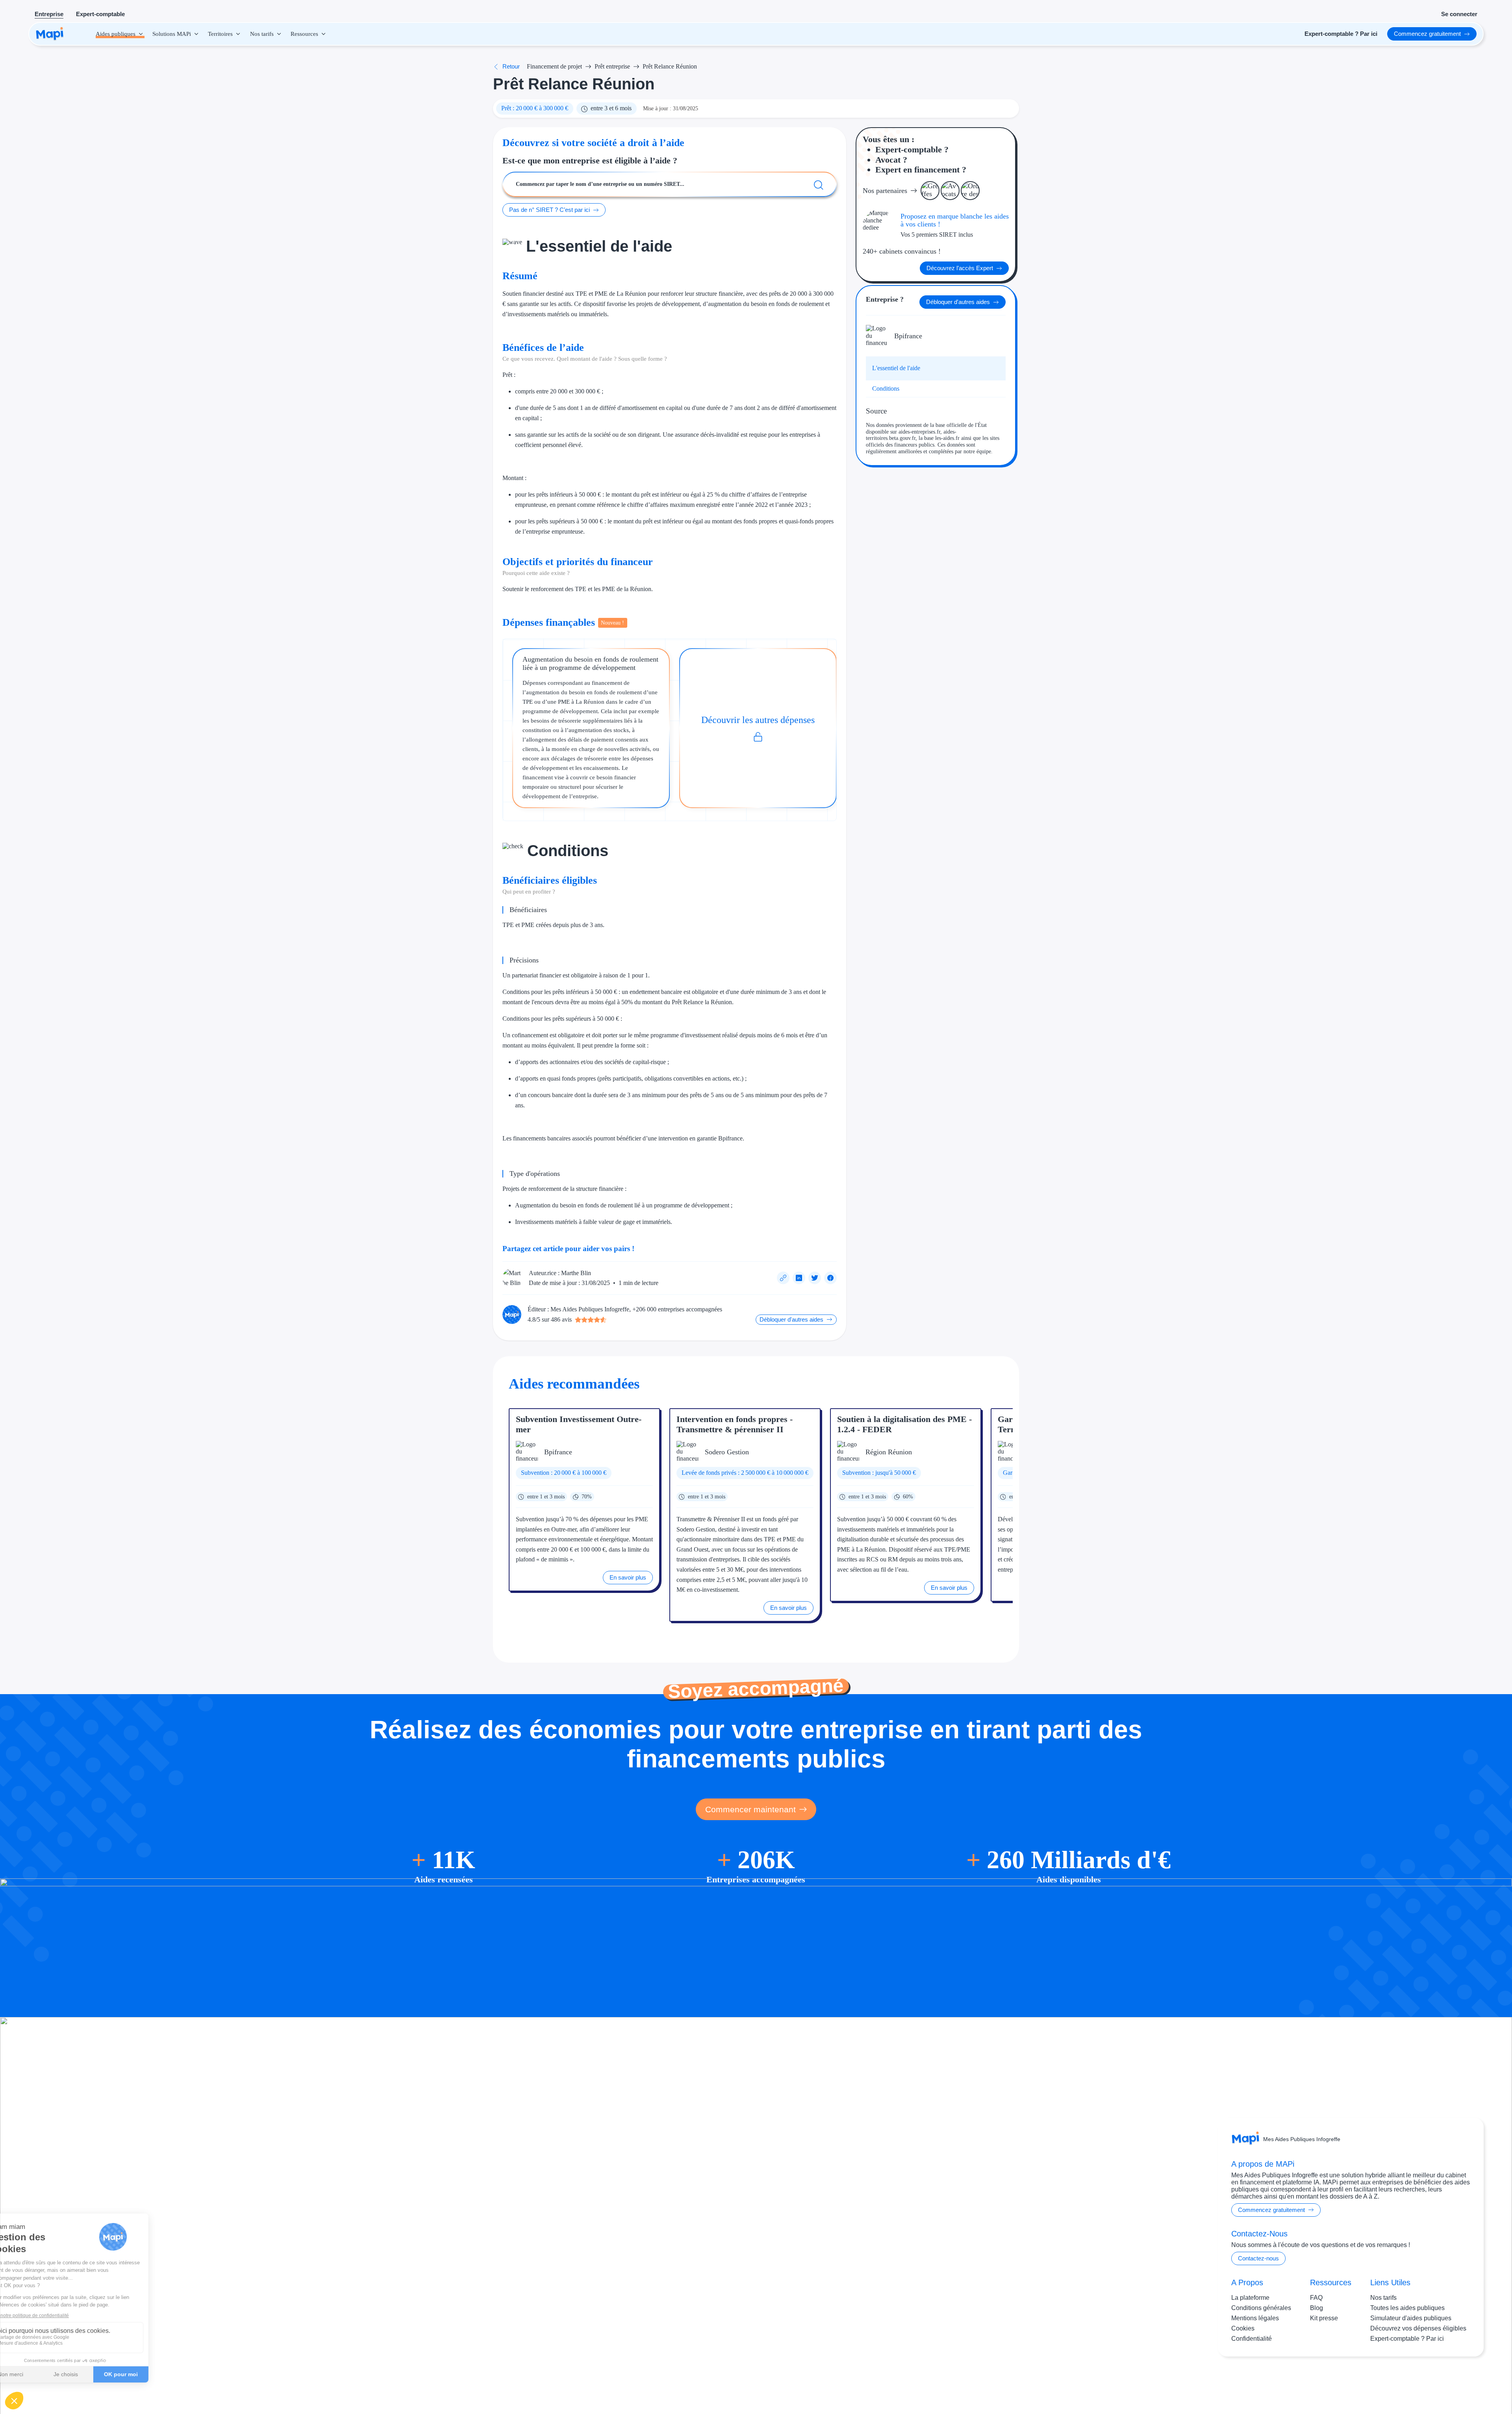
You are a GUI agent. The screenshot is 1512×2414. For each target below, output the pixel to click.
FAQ (1316, 2298)
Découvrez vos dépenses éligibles (1418, 2328)
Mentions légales (1255, 2318)
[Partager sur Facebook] (830, 1278)
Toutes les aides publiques (1407, 2308)
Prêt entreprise (612, 66)
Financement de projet (554, 66)
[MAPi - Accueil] (50, 34)
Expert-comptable (100, 14)
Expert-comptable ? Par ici (1407, 2339)
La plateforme (1250, 2298)
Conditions (886, 388)
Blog (1317, 2308)
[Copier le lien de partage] (783, 1278)
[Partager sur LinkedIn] (799, 1278)
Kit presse (1324, 2318)
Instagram (1421, 2382)
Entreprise (49, 14)
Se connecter (1459, 14)
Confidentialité (1252, 2339)
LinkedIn (1453, 2382)
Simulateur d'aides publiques (1411, 2318)
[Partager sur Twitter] (815, 1278)
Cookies (1243, 2328)
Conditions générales (1261, 2308)
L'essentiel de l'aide (896, 368)
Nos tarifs (1383, 2298)
